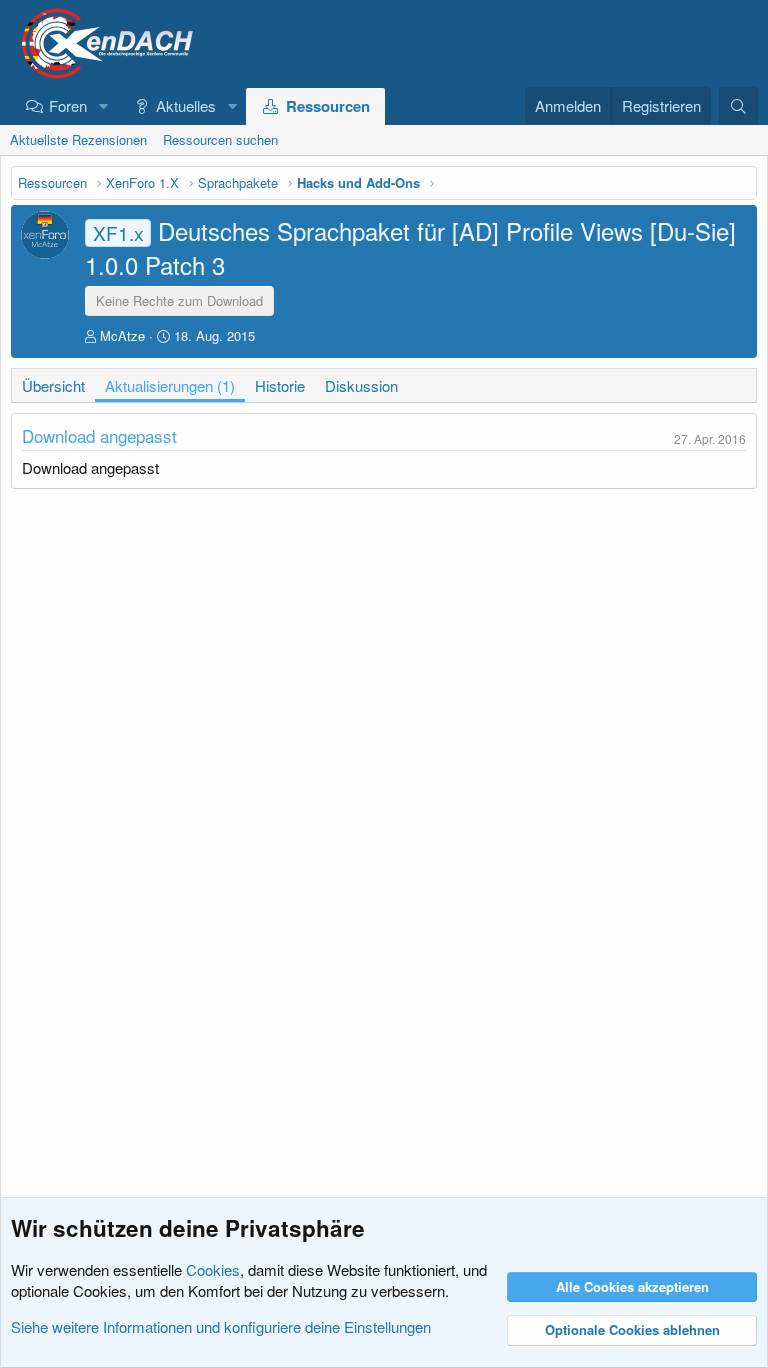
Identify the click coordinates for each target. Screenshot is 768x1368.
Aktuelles (186, 105)
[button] (103, 105)
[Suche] (738, 106)
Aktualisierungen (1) (170, 385)
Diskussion (361, 385)
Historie (280, 385)
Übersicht (53, 385)
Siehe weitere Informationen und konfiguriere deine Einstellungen (221, 1326)
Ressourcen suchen (220, 139)
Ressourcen (328, 106)
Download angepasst (99, 435)
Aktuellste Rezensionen (78, 139)
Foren (68, 105)
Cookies (213, 1269)
